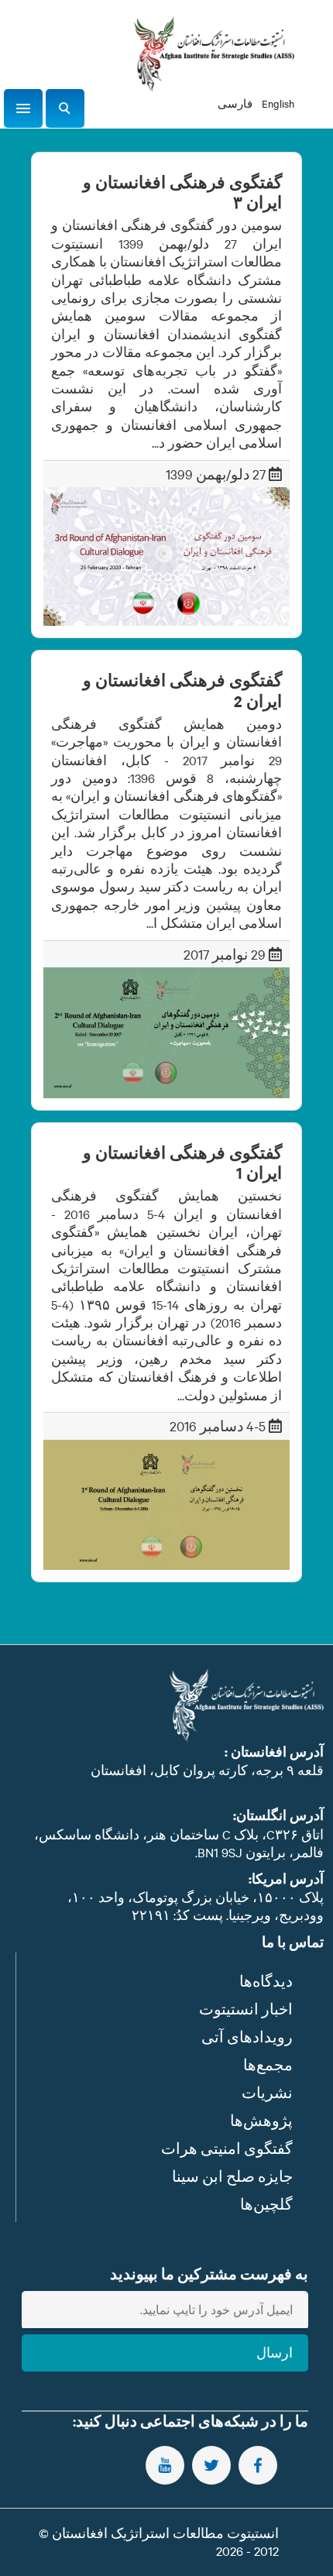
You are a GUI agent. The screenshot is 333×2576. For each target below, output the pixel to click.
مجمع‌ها (268, 2064)
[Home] (214, 54)
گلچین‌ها (266, 2204)
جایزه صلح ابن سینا (232, 2176)
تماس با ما (293, 1942)
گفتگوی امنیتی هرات (227, 2148)
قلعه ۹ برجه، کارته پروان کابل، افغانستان (207, 1770)
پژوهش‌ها (261, 2120)
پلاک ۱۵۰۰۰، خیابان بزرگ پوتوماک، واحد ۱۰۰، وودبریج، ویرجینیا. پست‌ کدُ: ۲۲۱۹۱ (196, 1906)
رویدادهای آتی (247, 2037)
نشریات (267, 2092)
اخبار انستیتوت (246, 2009)
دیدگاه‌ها (266, 1981)
